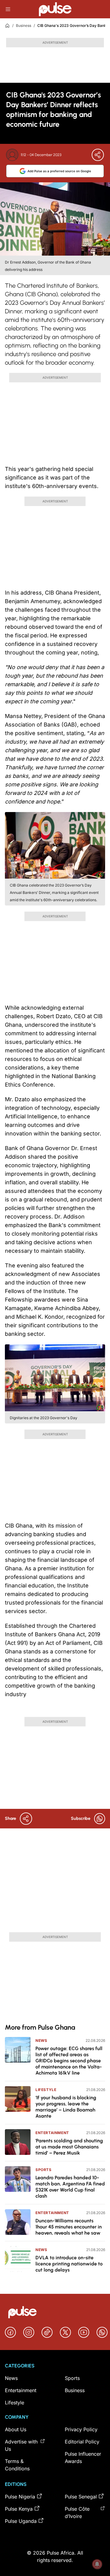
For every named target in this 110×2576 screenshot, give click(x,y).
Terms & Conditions (17, 2465)
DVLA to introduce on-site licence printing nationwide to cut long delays (69, 2264)
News (41, 2040)
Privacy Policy (81, 2429)
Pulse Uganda (21, 2521)
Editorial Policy (82, 2442)
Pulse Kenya (19, 2509)
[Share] (98, 155)
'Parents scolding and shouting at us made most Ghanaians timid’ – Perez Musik (69, 2147)
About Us (16, 2429)
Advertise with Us (21, 2445)
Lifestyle (46, 2090)
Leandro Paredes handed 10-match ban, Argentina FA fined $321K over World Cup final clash (70, 2187)
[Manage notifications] (97, 2564)
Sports (44, 2170)
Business (24, 26)
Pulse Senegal (81, 2497)
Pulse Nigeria (20, 2497)
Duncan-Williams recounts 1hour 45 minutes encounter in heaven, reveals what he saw (69, 2227)
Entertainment (52, 2133)
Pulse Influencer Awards (83, 2458)
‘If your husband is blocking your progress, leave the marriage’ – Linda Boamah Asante (66, 2107)
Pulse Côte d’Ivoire (77, 2512)
